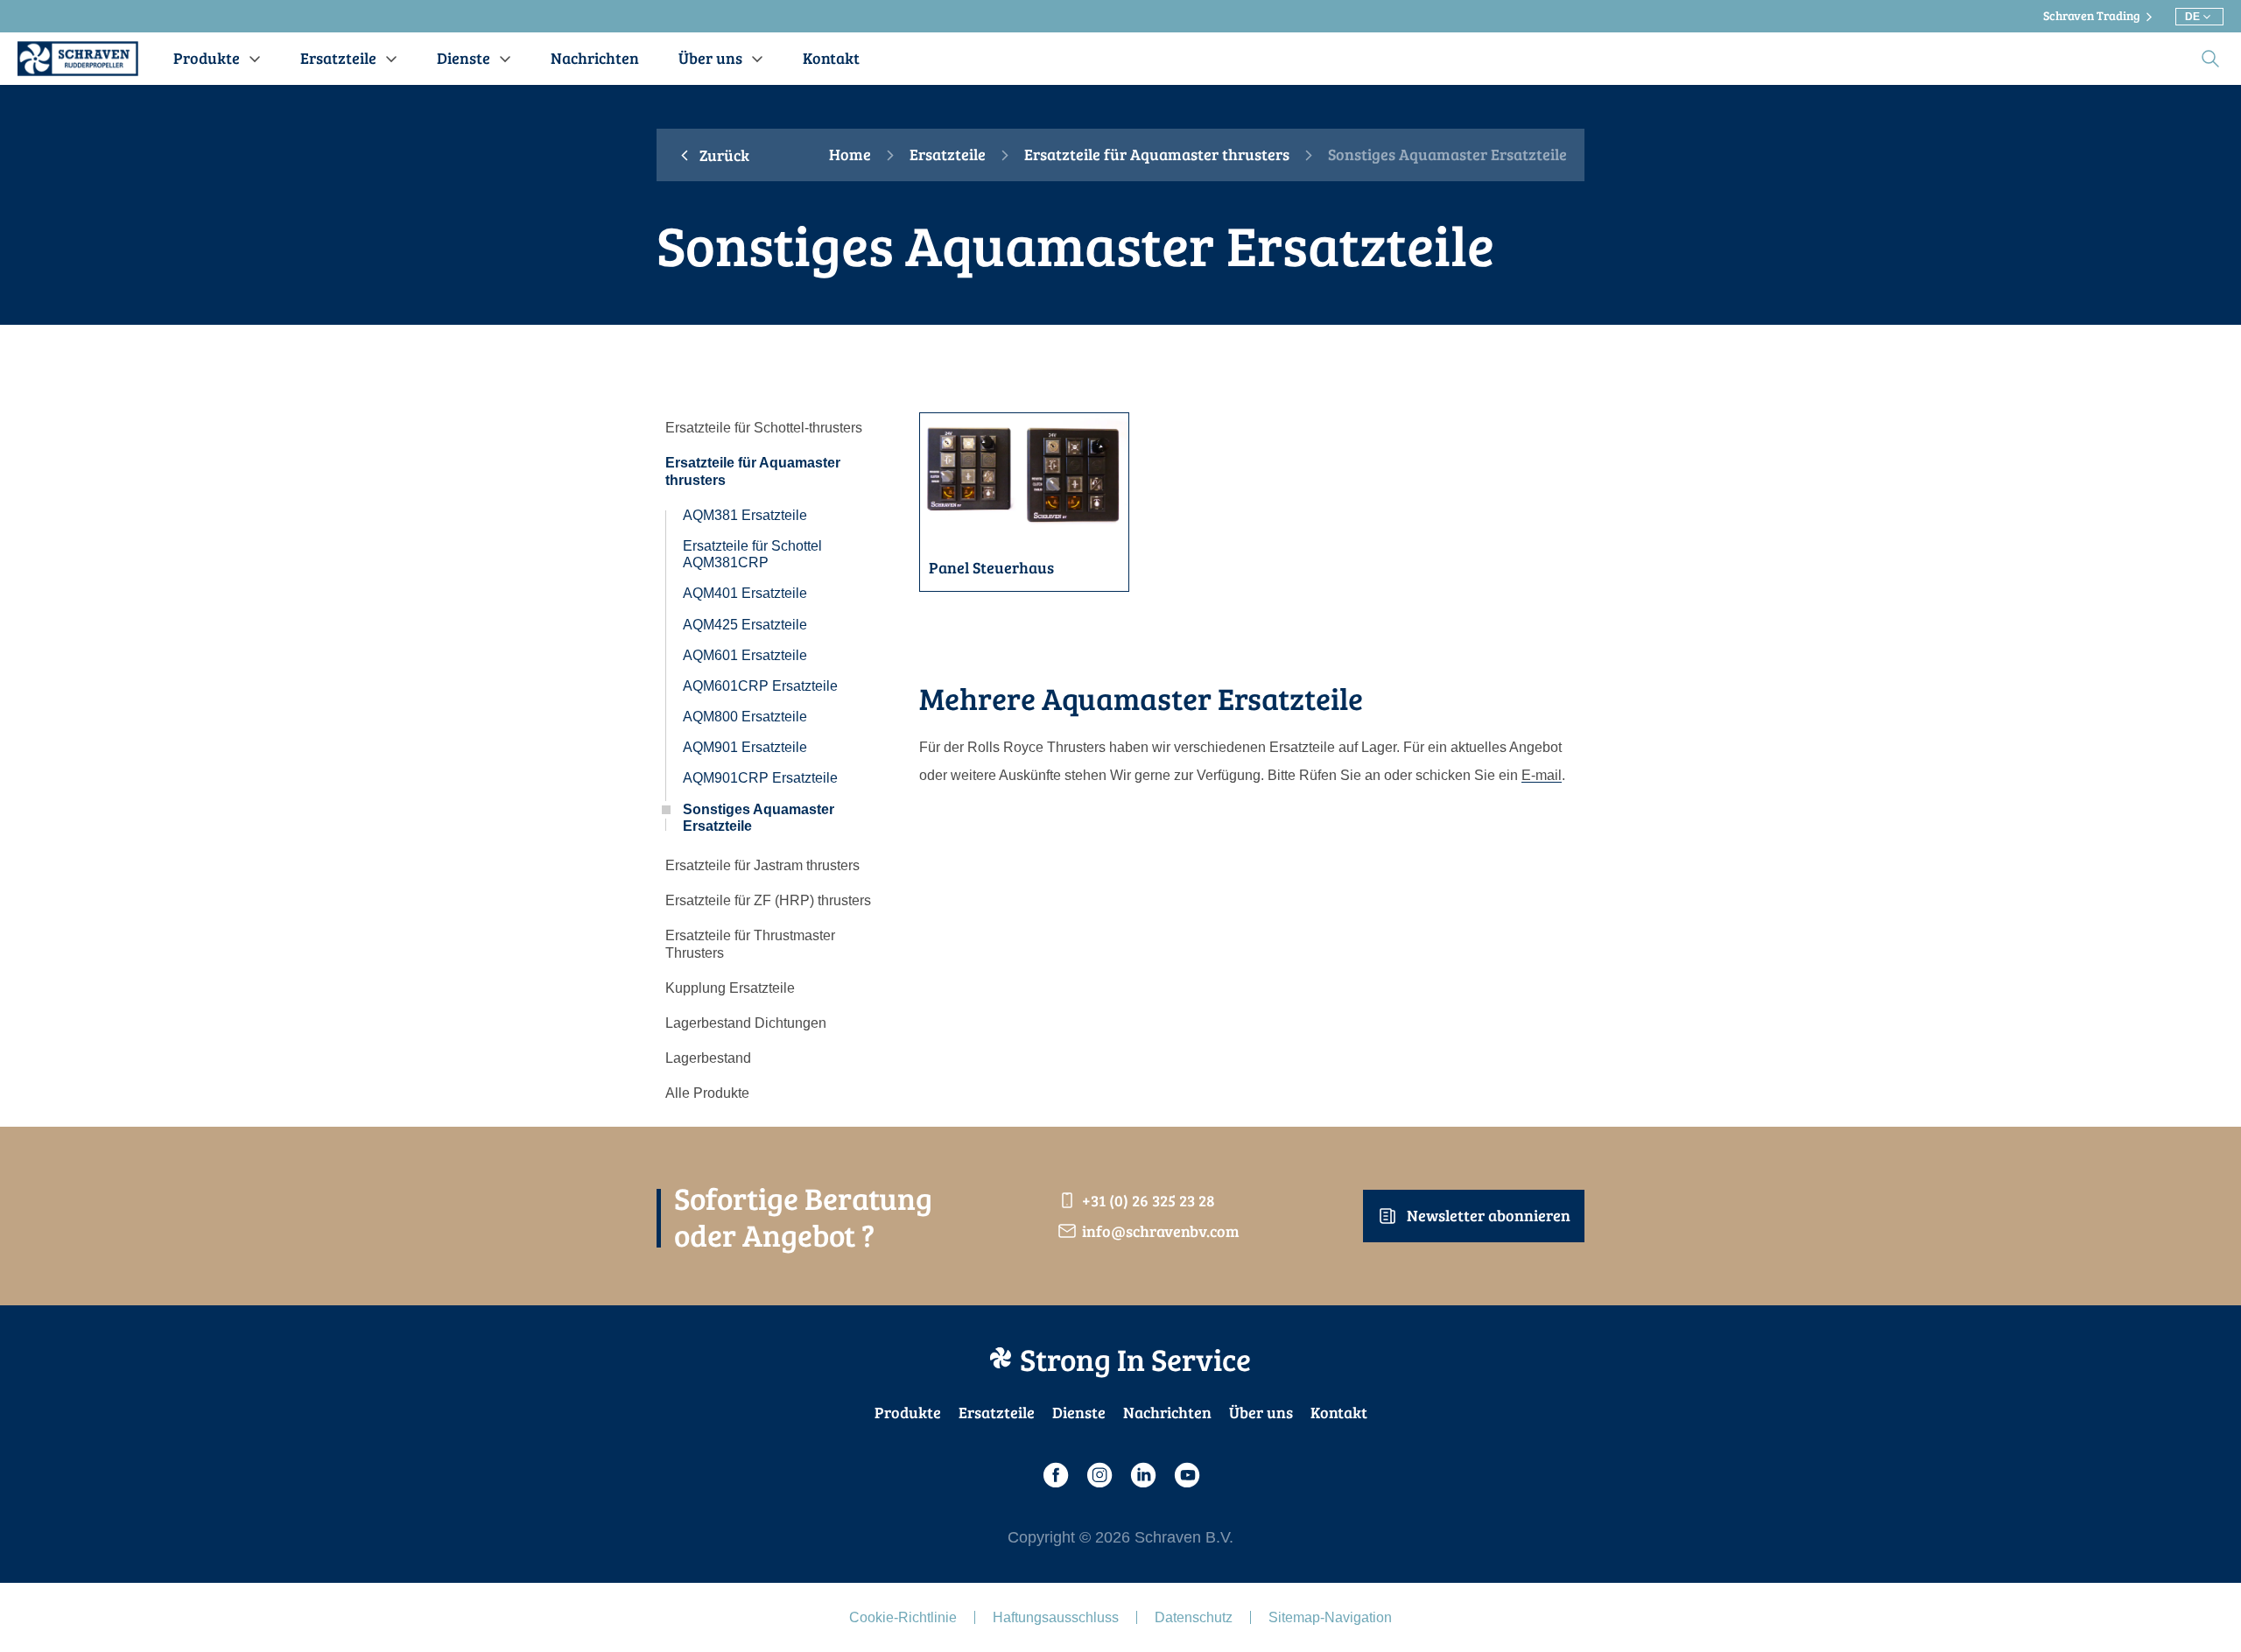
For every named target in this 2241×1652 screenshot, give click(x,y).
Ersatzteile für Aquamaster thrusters (1157, 155)
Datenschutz (1194, 1617)
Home (850, 155)
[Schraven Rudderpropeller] (78, 59)
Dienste (1079, 1412)
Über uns (1261, 1412)
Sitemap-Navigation (1330, 1617)
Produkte (908, 1412)
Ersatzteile (948, 155)
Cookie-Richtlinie (903, 1617)
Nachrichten (1167, 1412)
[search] (2210, 59)
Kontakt (1339, 1412)
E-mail (1542, 775)
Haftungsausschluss (1056, 1617)
